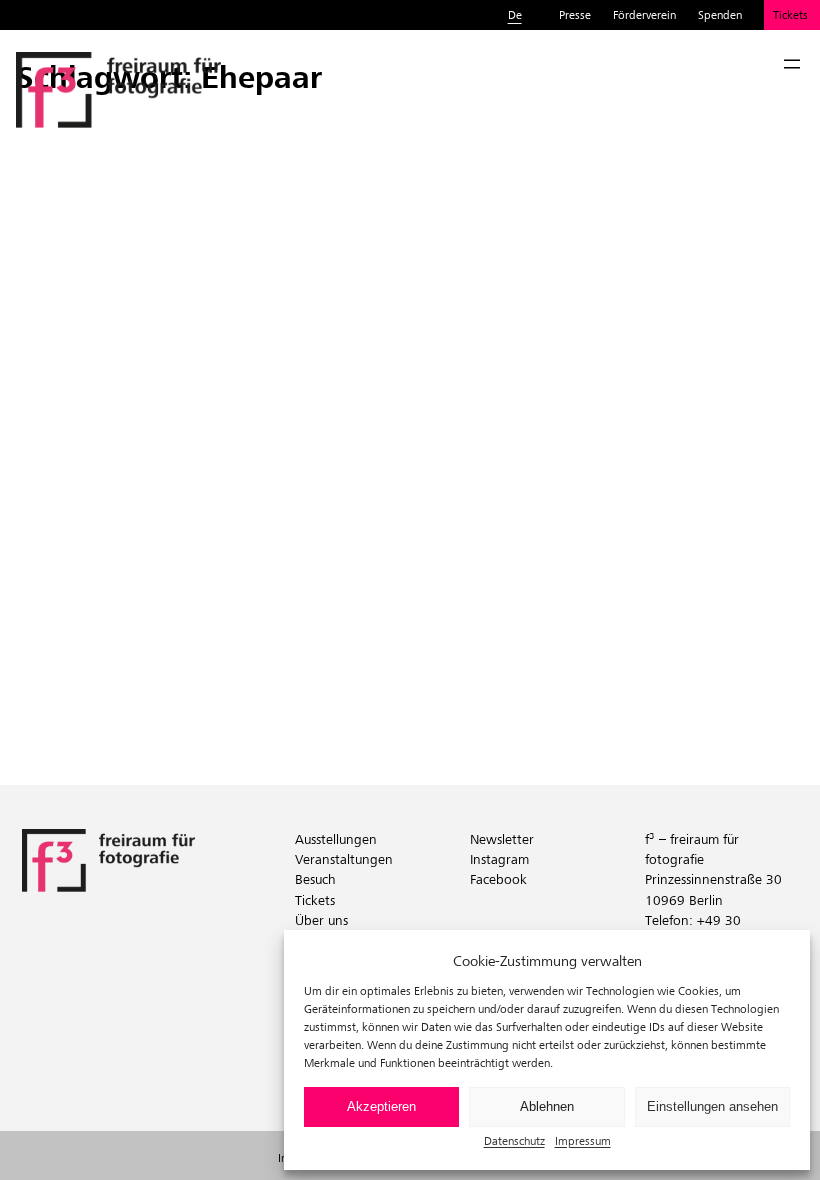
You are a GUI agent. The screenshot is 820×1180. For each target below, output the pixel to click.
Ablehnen (547, 1106)
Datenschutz (514, 1140)
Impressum (583, 1140)
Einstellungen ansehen (712, 1106)
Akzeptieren (381, 1106)
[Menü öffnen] (792, 64)
